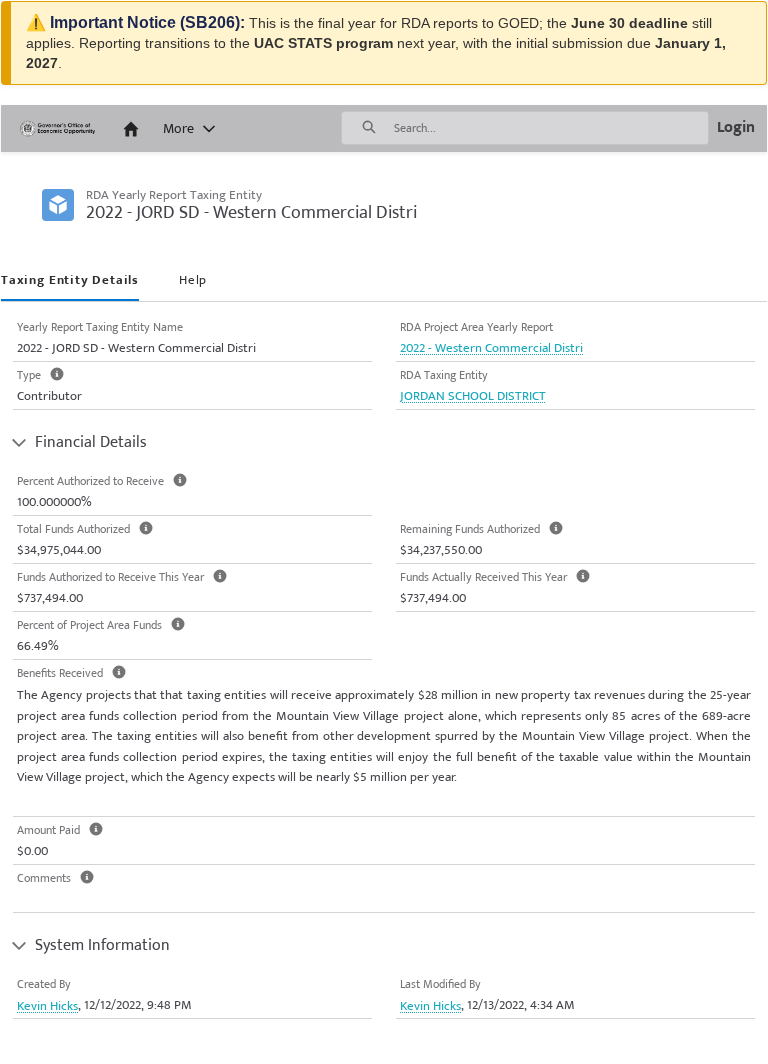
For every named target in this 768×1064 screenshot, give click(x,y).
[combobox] (551, 128)
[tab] (70, 282)
